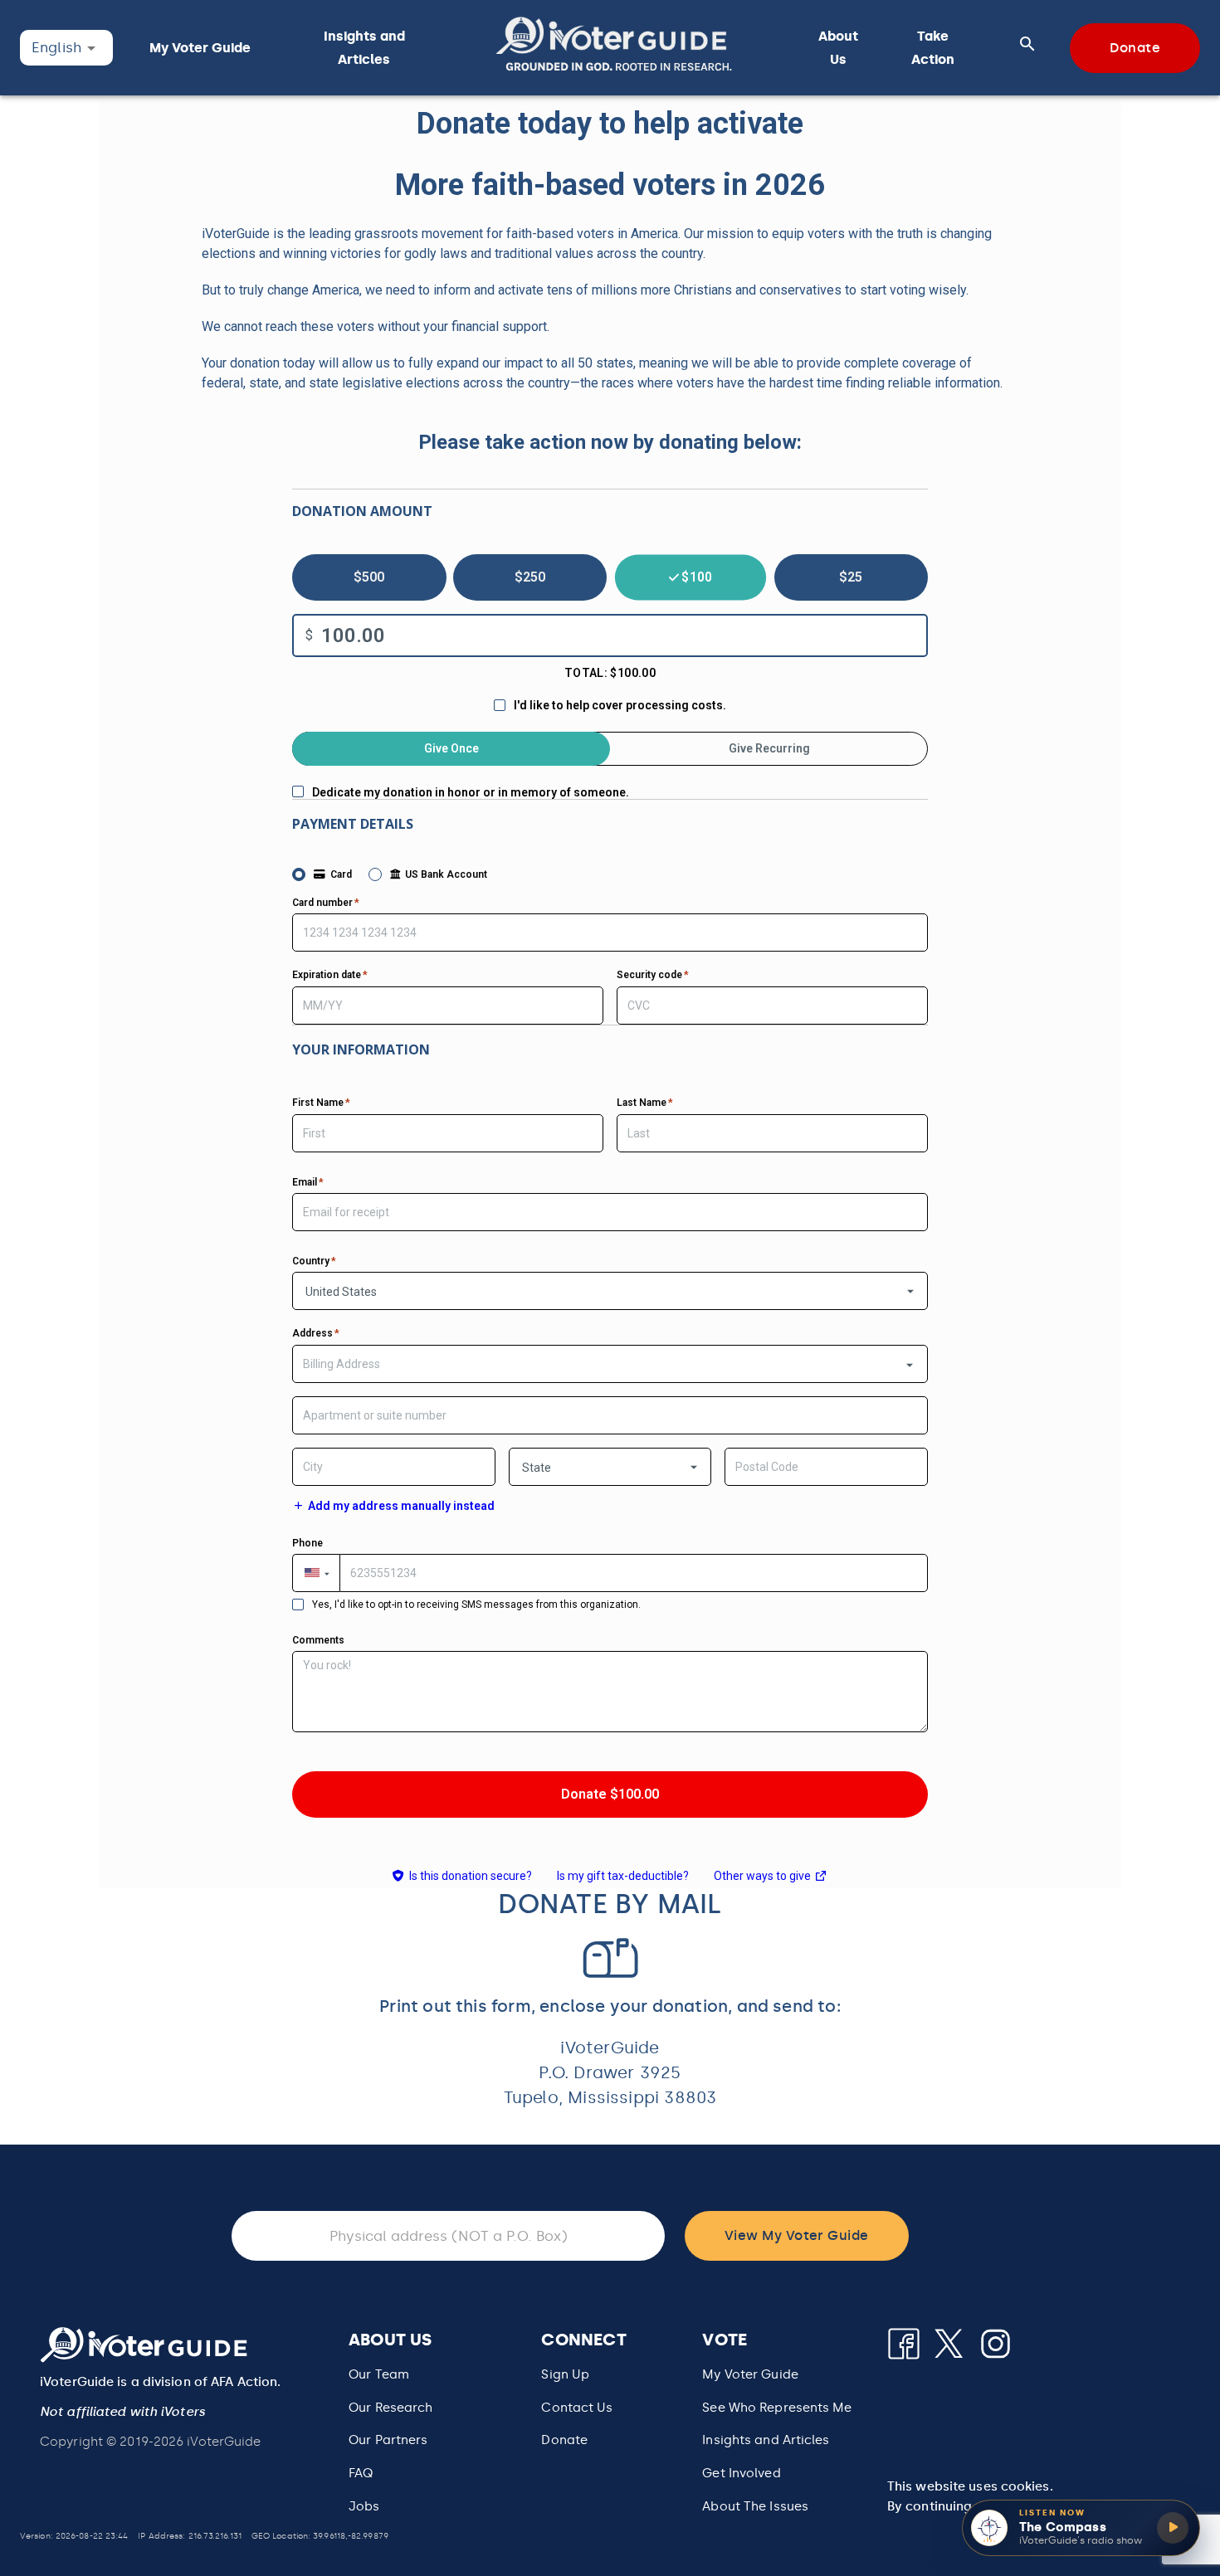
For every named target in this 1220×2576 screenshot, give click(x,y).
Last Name (645, 1103)
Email (308, 1182)
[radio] (369, 577)
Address (316, 1333)
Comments (318, 1640)
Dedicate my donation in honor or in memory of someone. (471, 792)
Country (314, 1261)
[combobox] (610, 1364)
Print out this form (455, 2006)
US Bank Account (446, 874)
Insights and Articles (766, 2440)
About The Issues (755, 2506)
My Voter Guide (750, 2374)
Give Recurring (769, 748)
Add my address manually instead (401, 1506)
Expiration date (330, 975)
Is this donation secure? (471, 1876)
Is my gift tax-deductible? (623, 1876)
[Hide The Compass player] (1198, 2502)
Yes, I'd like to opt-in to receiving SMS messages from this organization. (476, 1605)
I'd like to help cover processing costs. (620, 705)
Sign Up (565, 2374)
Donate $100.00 (610, 1794)
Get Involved (741, 2473)
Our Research (390, 2408)
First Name (321, 1103)
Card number (326, 903)
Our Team (379, 2374)
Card (341, 874)
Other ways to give (771, 1878)
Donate (564, 2440)
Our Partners (388, 2440)
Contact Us (577, 2408)
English (56, 47)
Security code (653, 975)
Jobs (364, 2506)
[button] (614, 48)
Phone (307, 1543)
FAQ (361, 2473)
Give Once (451, 748)
